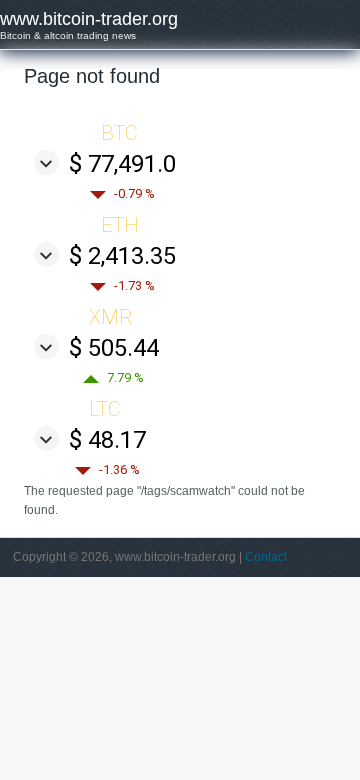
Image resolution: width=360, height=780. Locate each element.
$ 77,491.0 (122, 164)
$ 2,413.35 (122, 256)
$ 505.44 (114, 348)
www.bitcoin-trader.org (89, 19)
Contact (266, 557)
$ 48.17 (107, 440)
